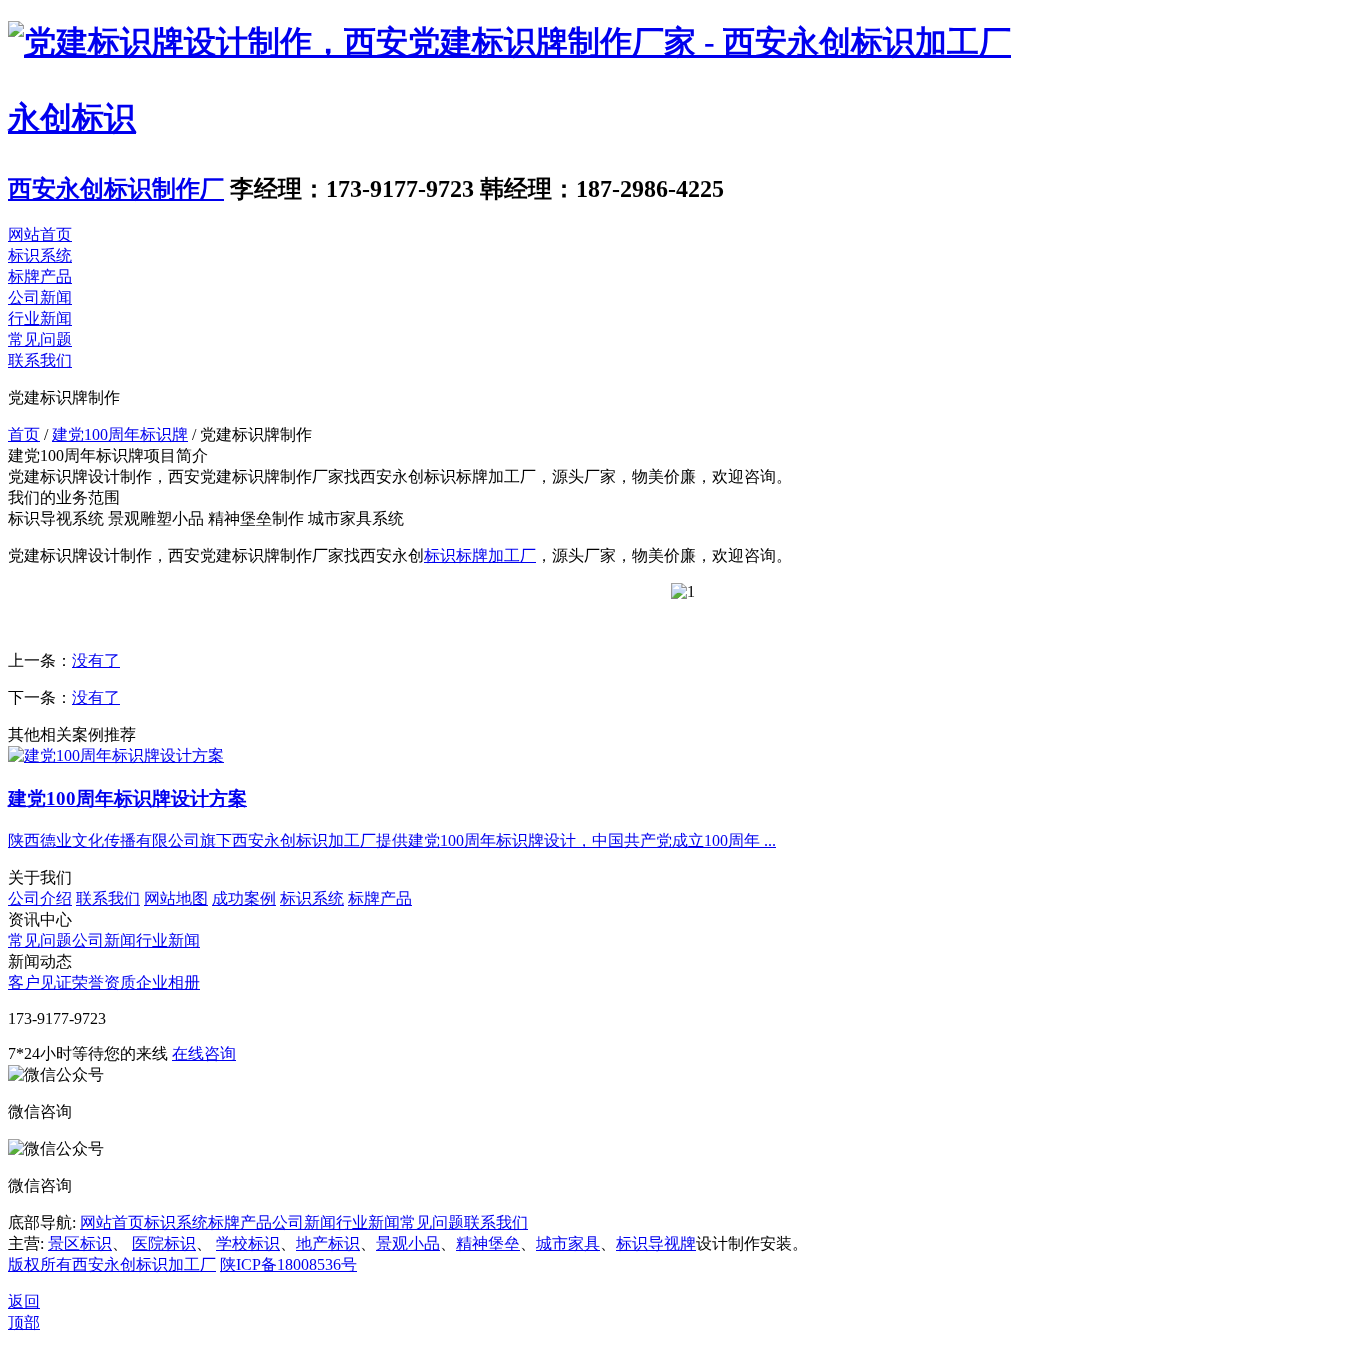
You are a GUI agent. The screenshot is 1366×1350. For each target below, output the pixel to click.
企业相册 (168, 982)
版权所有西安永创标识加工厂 (112, 1264)
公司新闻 (40, 297)
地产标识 (328, 1243)
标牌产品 (40, 276)
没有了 (96, 660)
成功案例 (244, 898)
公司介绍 (40, 898)
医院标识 (164, 1243)
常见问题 (40, 339)
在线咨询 (204, 1053)
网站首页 (40, 234)
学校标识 (248, 1243)
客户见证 (40, 982)
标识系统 (40, 255)
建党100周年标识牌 (120, 434)
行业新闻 (40, 318)
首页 (24, 434)
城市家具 (568, 1243)
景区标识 (80, 1243)
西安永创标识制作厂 (116, 189)
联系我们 (40, 360)
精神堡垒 (488, 1243)
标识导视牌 (656, 1243)
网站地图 (176, 898)
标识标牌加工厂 (480, 555)
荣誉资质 (104, 982)
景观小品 (408, 1243)
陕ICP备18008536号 (288, 1264)
